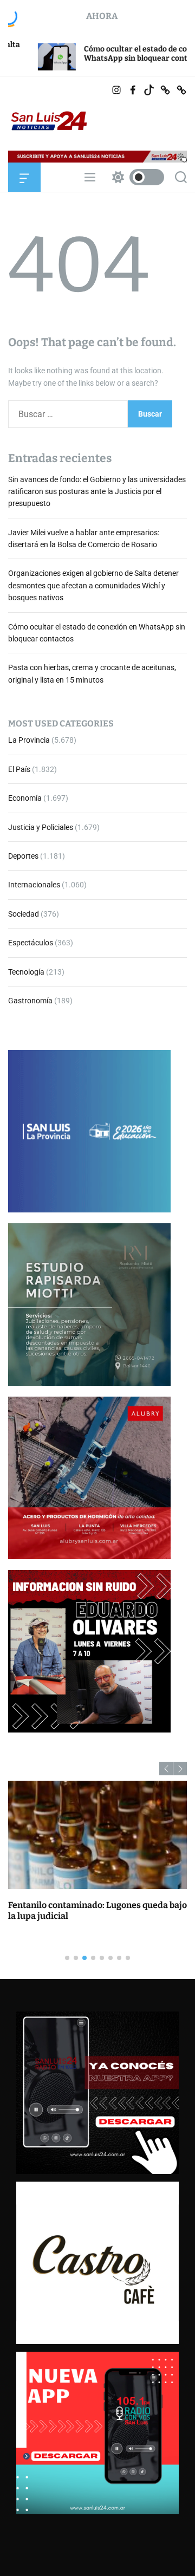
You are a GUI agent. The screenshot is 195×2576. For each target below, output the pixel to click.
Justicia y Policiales (41, 827)
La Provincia (29, 740)
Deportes (23, 856)
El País (19, 769)
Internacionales (34, 885)
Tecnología (26, 972)
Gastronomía (30, 1001)
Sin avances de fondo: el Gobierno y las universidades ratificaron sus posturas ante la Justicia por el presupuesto (97, 492)
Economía (25, 798)
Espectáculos (31, 943)
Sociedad (24, 914)
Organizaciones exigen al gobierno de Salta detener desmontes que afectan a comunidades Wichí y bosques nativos (93, 585)
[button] (166, 1769)
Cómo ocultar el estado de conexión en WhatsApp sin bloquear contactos (105, 54)
